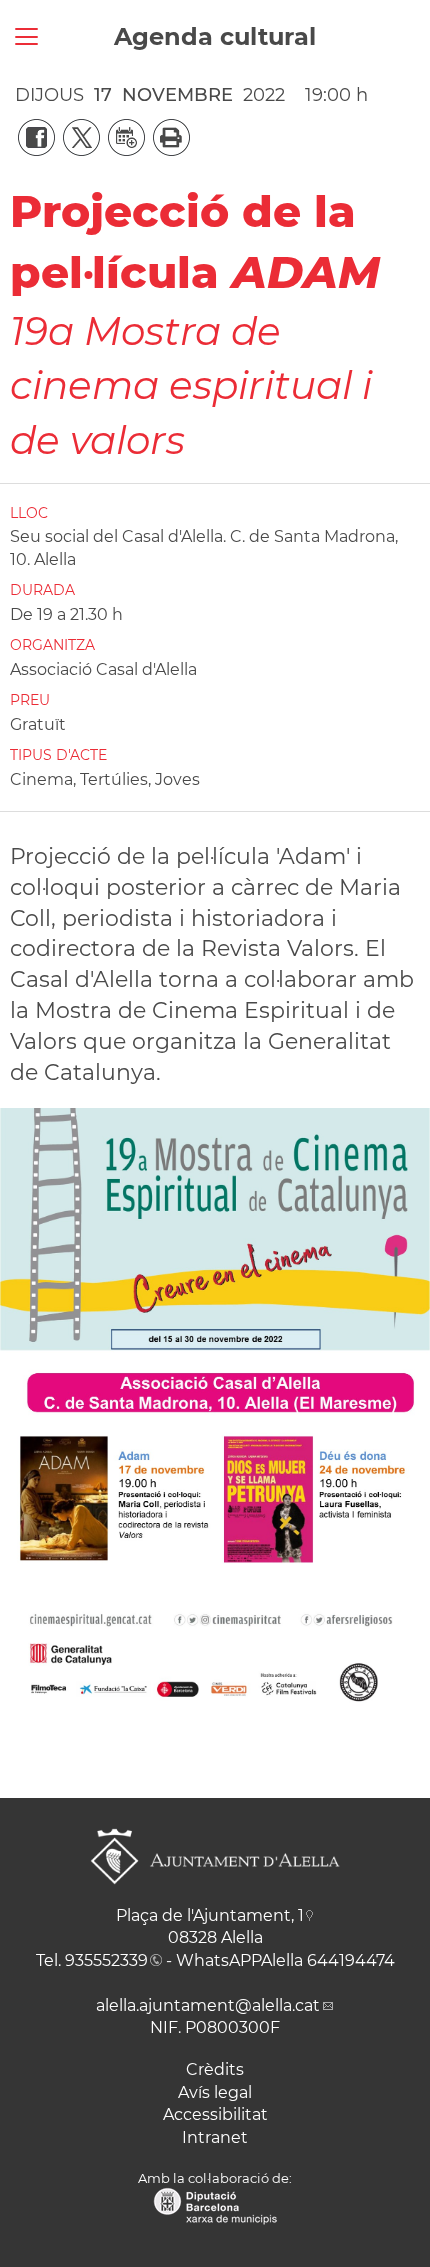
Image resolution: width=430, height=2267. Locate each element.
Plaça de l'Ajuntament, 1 (210, 1915)
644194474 (351, 1960)
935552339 (106, 1960)
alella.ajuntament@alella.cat (208, 2005)
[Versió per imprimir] (167, 136)
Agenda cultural (215, 36)
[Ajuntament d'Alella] (215, 1899)
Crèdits (215, 2069)
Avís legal (215, 2092)
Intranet (215, 2137)
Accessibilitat (215, 2114)
